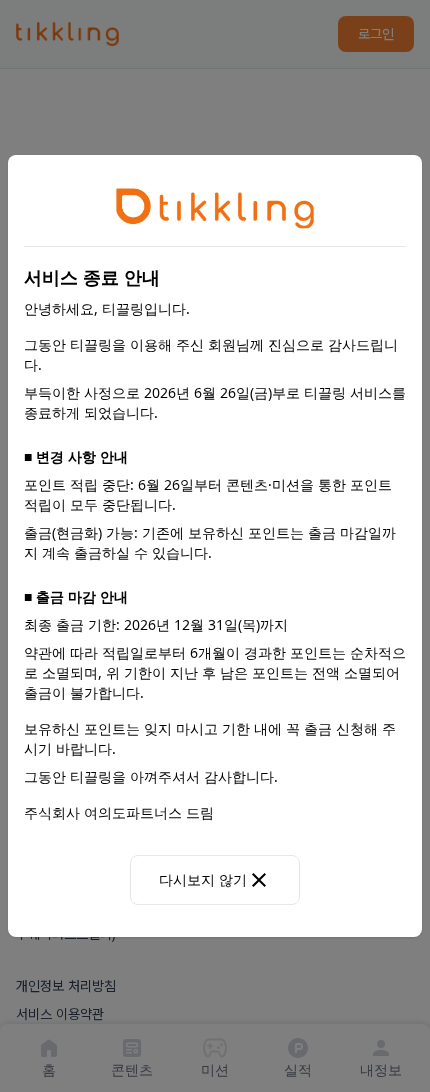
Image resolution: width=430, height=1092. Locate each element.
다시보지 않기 (203, 879)
